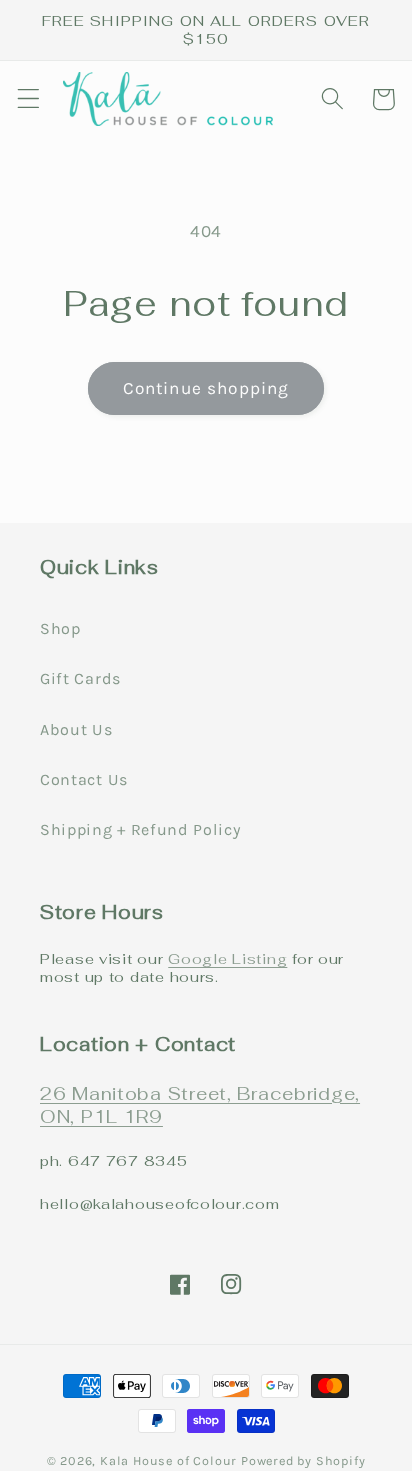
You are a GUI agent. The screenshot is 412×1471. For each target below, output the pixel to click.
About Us (76, 729)
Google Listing (227, 958)
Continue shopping (206, 388)
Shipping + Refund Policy (140, 829)
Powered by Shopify (303, 1460)
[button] (28, 99)
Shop (60, 628)
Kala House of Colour (168, 1460)
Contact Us (84, 779)
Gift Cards (80, 678)
